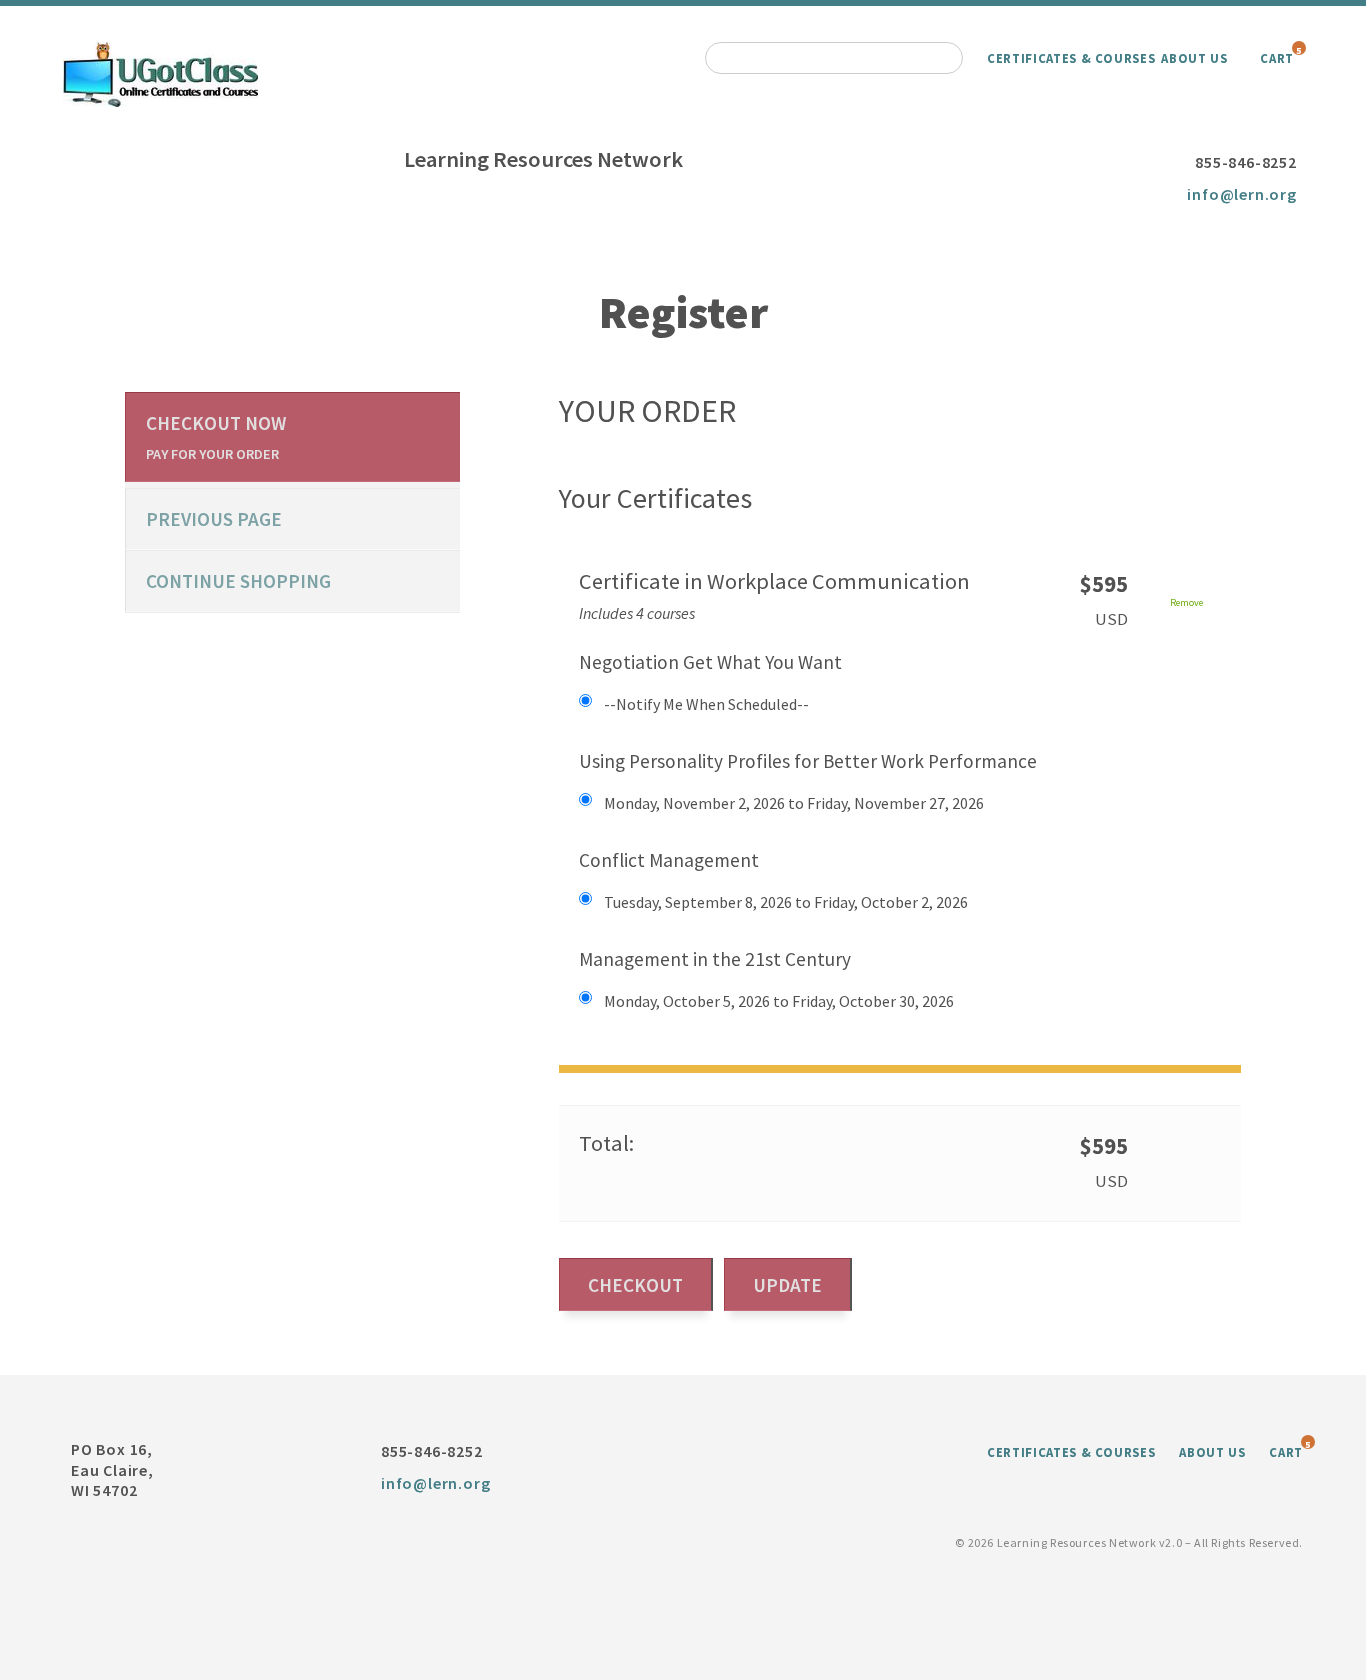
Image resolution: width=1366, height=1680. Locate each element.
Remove (1186, 602)
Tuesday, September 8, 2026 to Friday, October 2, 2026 (786, 902)
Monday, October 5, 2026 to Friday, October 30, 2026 (779, 1001)
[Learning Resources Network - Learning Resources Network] (160, 72)
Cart (1277, 58)
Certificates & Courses (1071, 58)
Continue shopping (238, 581)
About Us (1194, 58)
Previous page (214, 519)
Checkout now (216, 437)
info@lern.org (1241, 194)
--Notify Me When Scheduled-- (706, 704)
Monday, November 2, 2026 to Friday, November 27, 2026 (794, 803)
